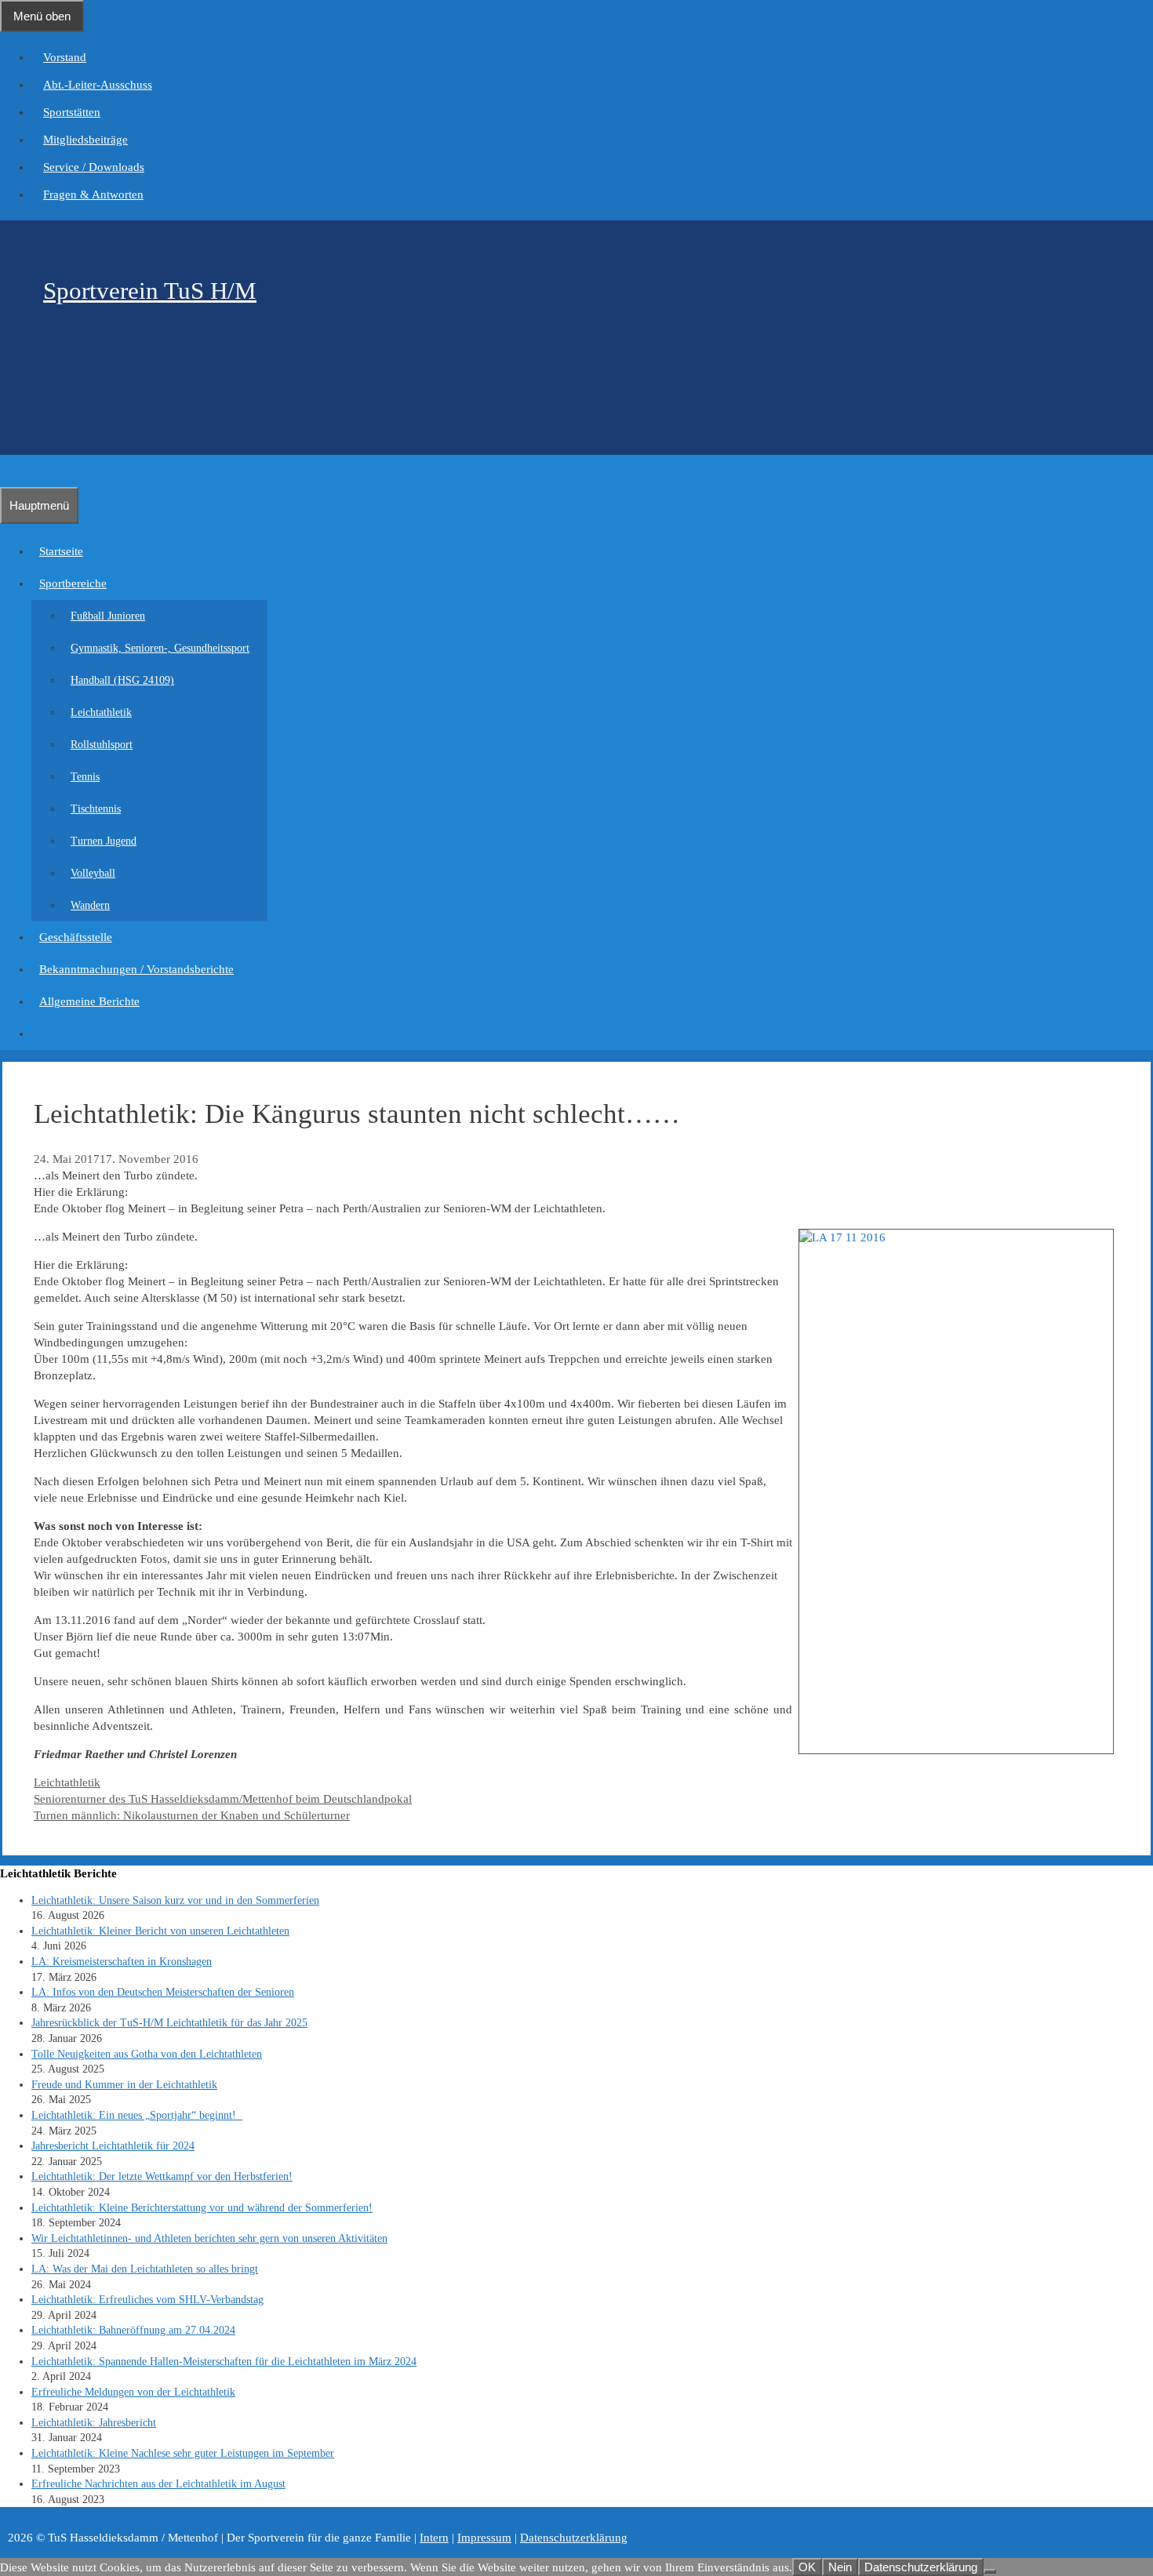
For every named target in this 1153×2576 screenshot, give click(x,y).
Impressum (484, 2538)
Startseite (61, 551)
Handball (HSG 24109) (122, 680)
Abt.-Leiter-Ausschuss (98, 85)
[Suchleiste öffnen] (8, 471)
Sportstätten (72, 112)
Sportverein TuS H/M (150, 291)
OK (807, 2567)
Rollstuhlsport (102, 745)
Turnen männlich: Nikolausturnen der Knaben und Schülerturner (192, 1815)
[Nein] (990, 2571)
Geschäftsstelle (76, 937)
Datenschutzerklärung (574, 2538)
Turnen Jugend (104, 841)
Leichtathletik (101, 712)
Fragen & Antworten (93, 194)
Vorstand (65, 57)
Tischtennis (96, 809)
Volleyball (93, 873)
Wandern (90, 905)
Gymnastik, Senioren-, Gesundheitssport (160, 648)
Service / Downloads (94, 167)
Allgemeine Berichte (89, 1001)
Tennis (85, 777)
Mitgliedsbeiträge (85, 140)
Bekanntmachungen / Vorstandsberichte (136, 969)
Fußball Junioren (108, 616)
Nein (840, 2567)
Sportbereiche (73, 583)
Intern (434, 2538)
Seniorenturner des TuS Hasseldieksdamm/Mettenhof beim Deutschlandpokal (223, 1799)
